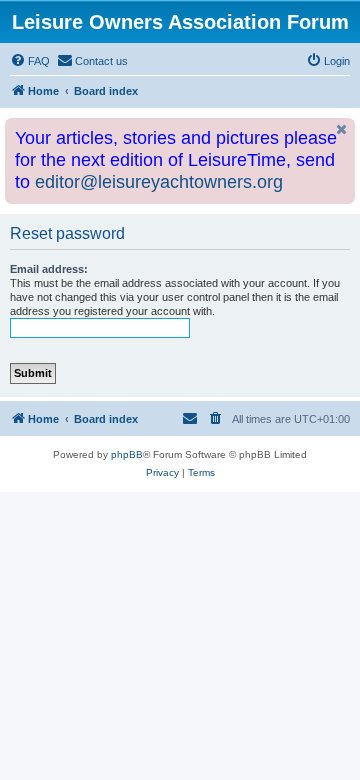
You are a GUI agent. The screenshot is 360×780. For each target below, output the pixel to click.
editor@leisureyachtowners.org (159, 182)
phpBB (127, 454)
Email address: (49, 269)
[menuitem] (30, 61)
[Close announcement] (342, 129)
